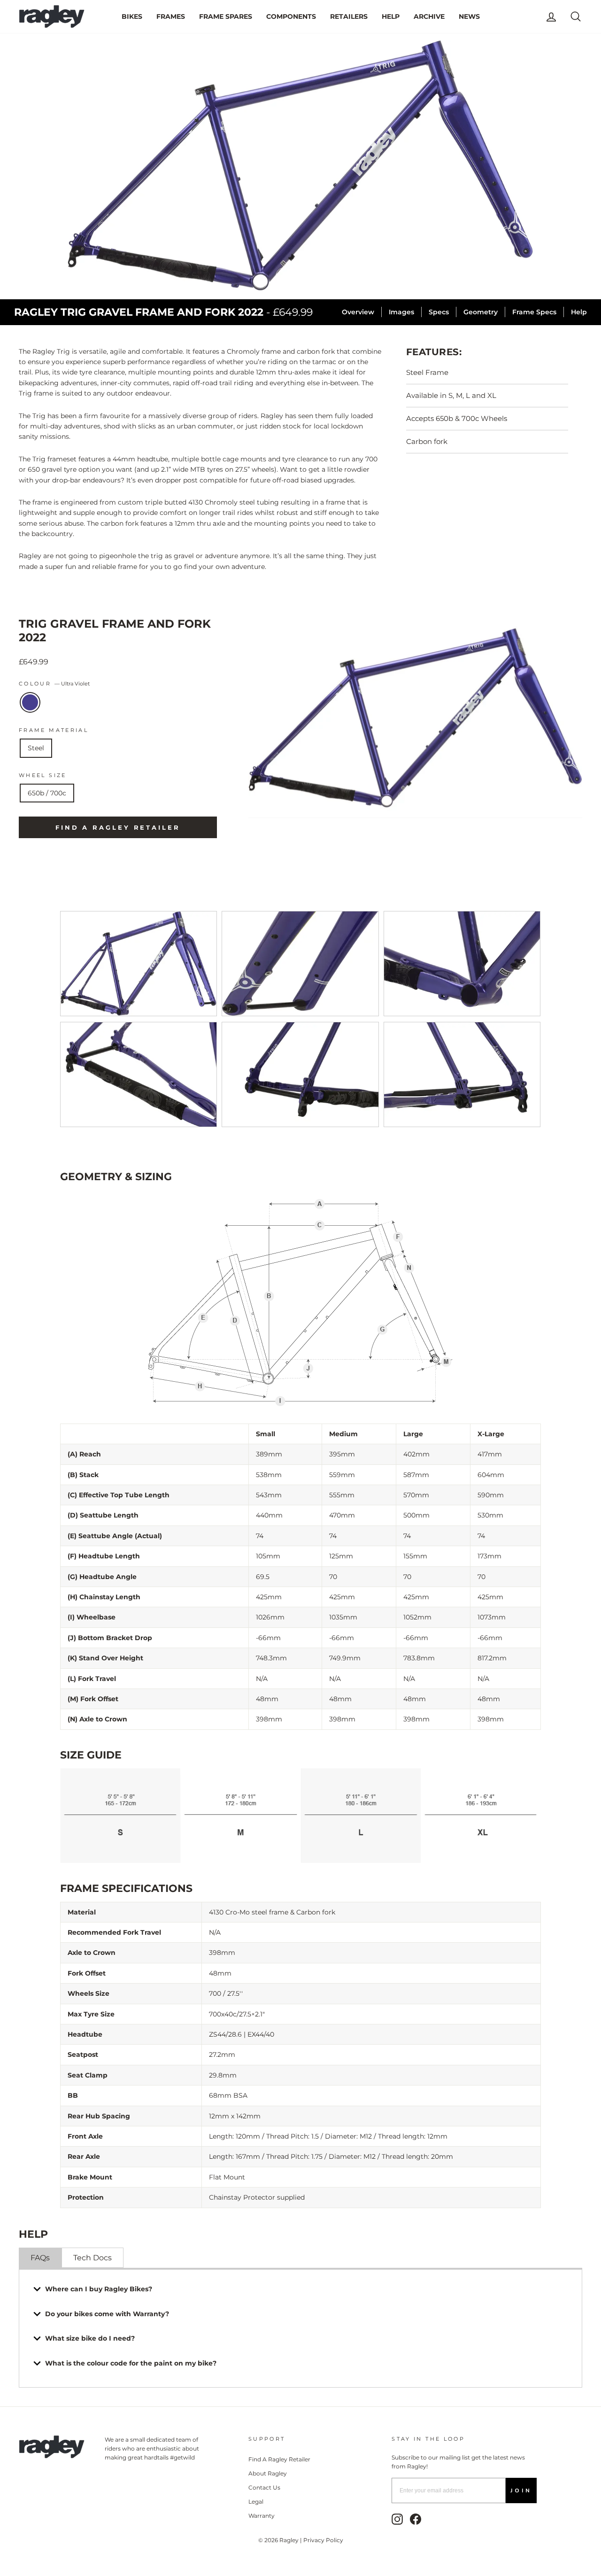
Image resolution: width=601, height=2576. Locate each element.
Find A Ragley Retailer (279, 2459)
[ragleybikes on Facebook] (416, 2519)
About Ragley (268, 2473)
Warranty (262, 2516)
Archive (429, 16)
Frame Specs (534, 312)
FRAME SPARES (226, 16)
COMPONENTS (291, 16)
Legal (256, 2502)
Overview (358, 312)
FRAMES (171, 16)
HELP (391, 16)
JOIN (521, 2490)
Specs (439, 312)
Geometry (481, 312)
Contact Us (264, 2487)
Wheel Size (43, 775)
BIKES (132, 16)
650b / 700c (47, 793)
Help (579, 312)
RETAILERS (349, 16)
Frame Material (54, 730)
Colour (54, 684)
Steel (36, 748)
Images (401, 312)
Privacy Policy (323, 2540)
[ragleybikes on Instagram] (397, 2519)
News (469, 16)
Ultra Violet (30, 702)
